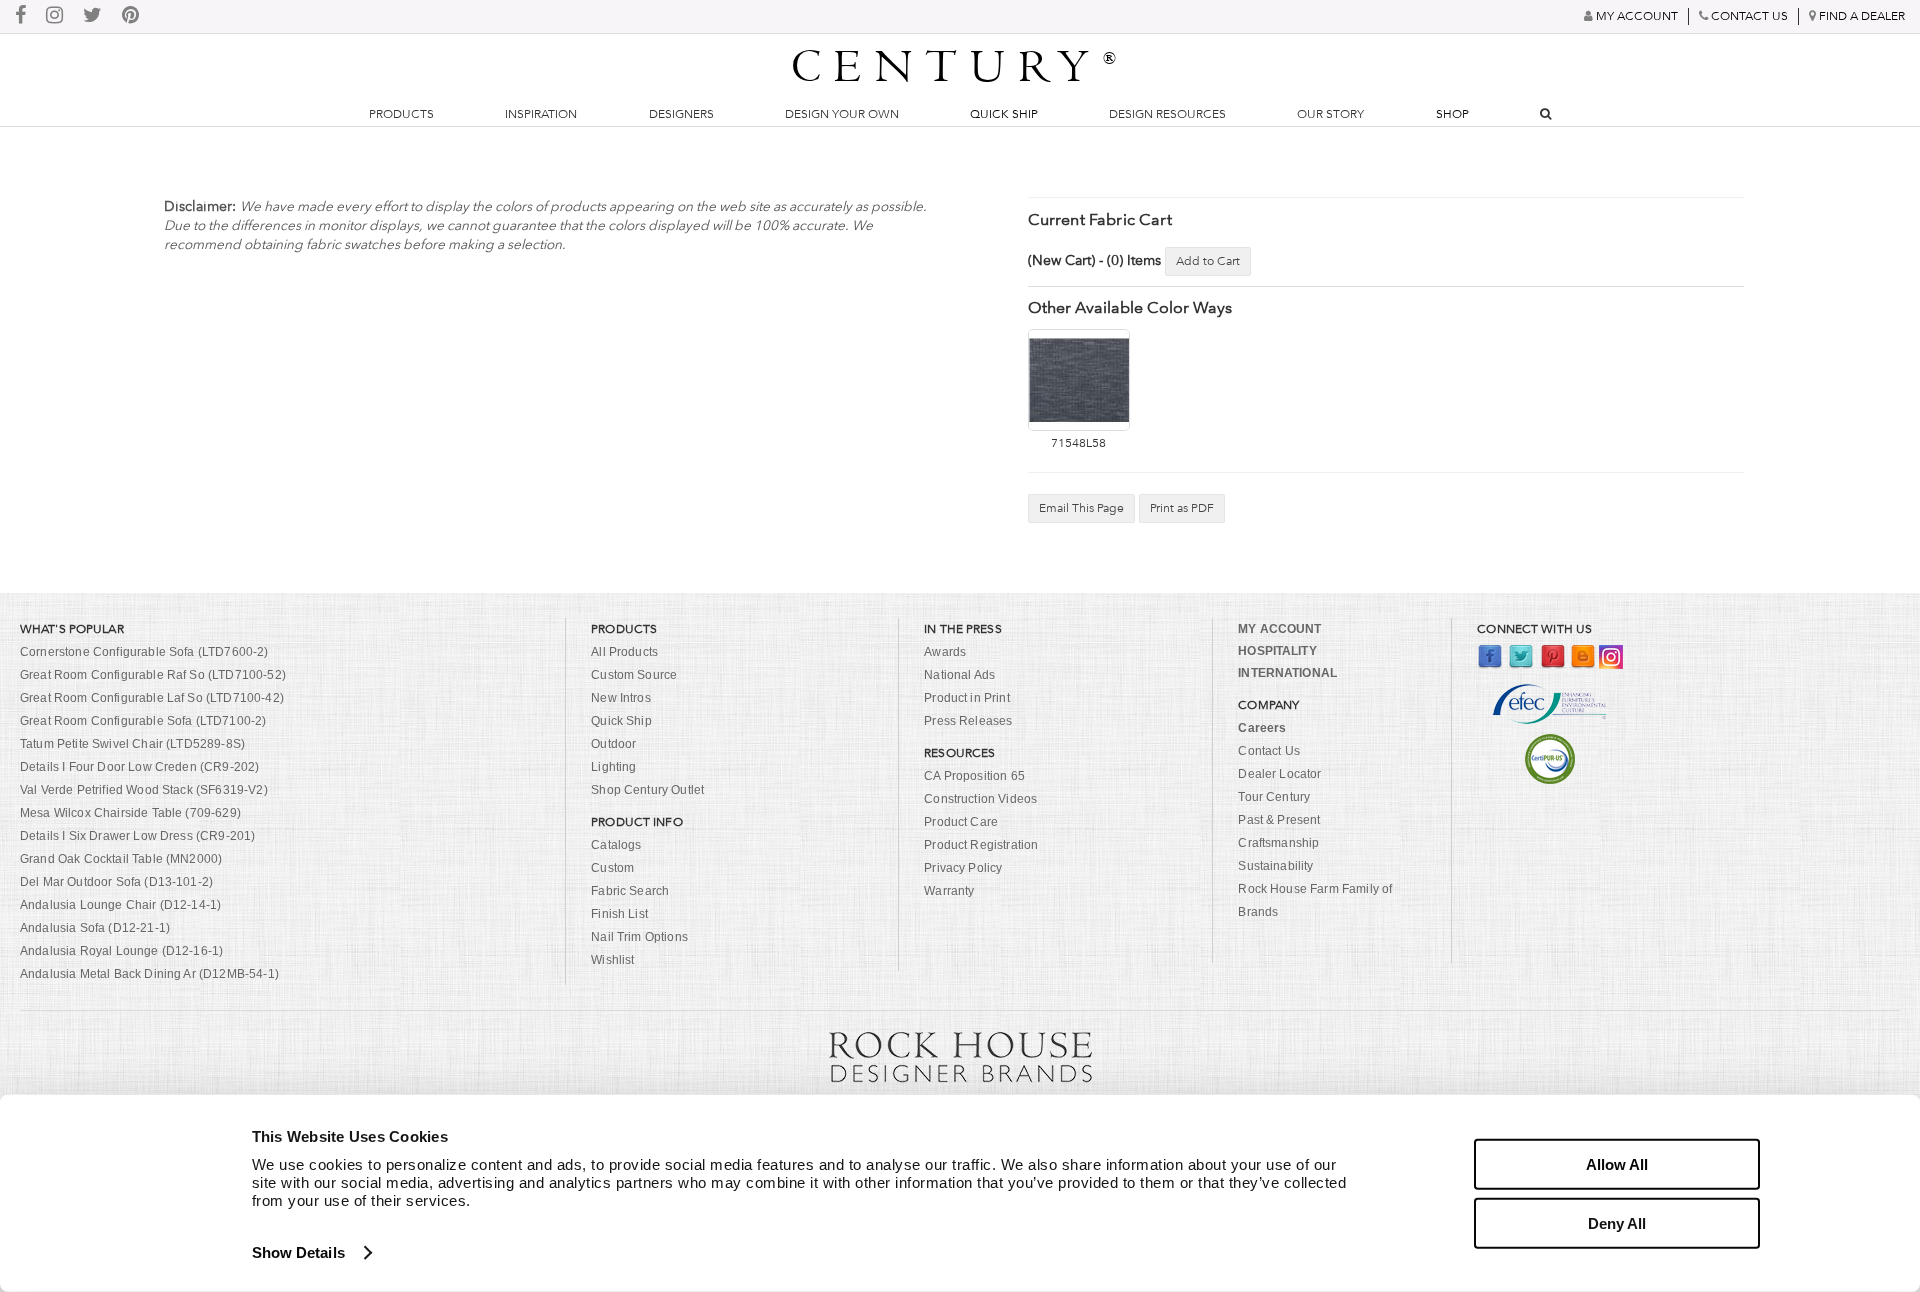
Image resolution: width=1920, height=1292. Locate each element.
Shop (1452, 114)
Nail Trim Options (639, 937)
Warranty (949, 891)
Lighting (613, 767)
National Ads (959, 675)
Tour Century (1274, 797)
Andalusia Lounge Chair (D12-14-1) (120, 905)
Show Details (298, 1252)
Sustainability (1275, 866)
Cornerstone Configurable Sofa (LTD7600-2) (144, 652)
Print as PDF (1182, 508)
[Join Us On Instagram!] (54, 16)
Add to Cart (1208, 261)
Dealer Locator (1279, 774)
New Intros (621, 698)
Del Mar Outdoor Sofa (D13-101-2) (116, 882)
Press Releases (968, 721)
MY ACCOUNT (1279, 629)
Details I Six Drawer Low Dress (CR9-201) (137, 836)
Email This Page (1081, 508)
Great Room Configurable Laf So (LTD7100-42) (152, 698)
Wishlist (612, 960)
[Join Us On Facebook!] (20, 16)
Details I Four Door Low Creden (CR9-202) (139, 767)
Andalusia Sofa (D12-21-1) (95, 928)
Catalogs (616, 845)
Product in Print (967, 698)
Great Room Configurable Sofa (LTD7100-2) (143, 721)
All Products (624, 652)
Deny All (1617, 1222)
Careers (1262, 728)
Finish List (619, 914)
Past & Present (1279, 820)
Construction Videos (980, 799)
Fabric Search (630, 891)
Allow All (1617, 1164)
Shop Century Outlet (647, 790)
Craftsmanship (1278, 843)
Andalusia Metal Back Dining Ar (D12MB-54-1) (149, 974)
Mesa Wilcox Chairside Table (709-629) (130, 813)
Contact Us (1269, 751)
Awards (945, 652)
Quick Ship (1004, 114)
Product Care (961, 822)
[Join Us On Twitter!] (92, 16)
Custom (612, 868)
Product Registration (981, 845)
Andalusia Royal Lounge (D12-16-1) (121, 951)
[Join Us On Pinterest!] (130, 16)
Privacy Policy (963, 868)
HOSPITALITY (1277, 651)
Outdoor (613, 744)
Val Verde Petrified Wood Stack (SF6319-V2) (144, 790)
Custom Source (634, 675)
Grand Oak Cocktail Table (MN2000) (121, 859)
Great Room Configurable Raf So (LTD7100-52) (153, 675)
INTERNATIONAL (1287, 673)
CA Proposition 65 (974, 776)
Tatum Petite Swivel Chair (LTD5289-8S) (132, 744)
